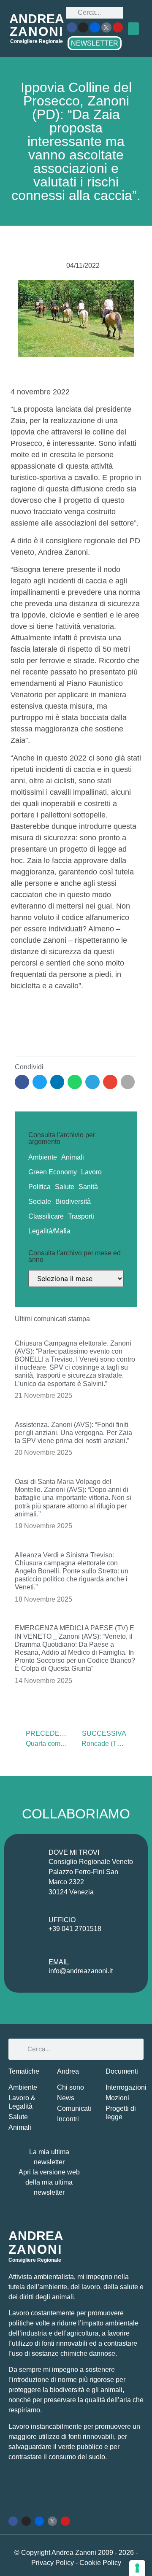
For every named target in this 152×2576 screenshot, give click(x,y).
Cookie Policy (100, 2563)
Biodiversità (73, 1202)
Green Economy (53, 1172)
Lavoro (91, 1172)
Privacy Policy (53, 2563)
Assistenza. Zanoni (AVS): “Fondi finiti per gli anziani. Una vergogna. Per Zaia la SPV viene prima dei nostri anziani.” (73, 1433)
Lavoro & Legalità (22, 2102)
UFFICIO (62, 1920)
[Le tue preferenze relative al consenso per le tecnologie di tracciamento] (137, 2568)
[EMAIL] (29, 1968)
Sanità (88, 1187)
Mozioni (117, 2098)
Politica (39, 1187)
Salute (65, 1187)
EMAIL (59, 1962)
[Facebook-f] (72, 27)
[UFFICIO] (29, 1926)
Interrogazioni (125, 2087)
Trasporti (81, 1216)
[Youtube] (118, 27)
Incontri (68, 2119)
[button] (133, 29)
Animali (73, 1157)
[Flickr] (95, 27)
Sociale (40, 1202)
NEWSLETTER (95, 43)
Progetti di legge (121, 2113)
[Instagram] (83, 27)
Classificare (46, 1216)
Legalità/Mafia (49, 1231)
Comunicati (74, 2108)
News (66, 2098)
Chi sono (71, 2087)
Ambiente (43, 1157)
